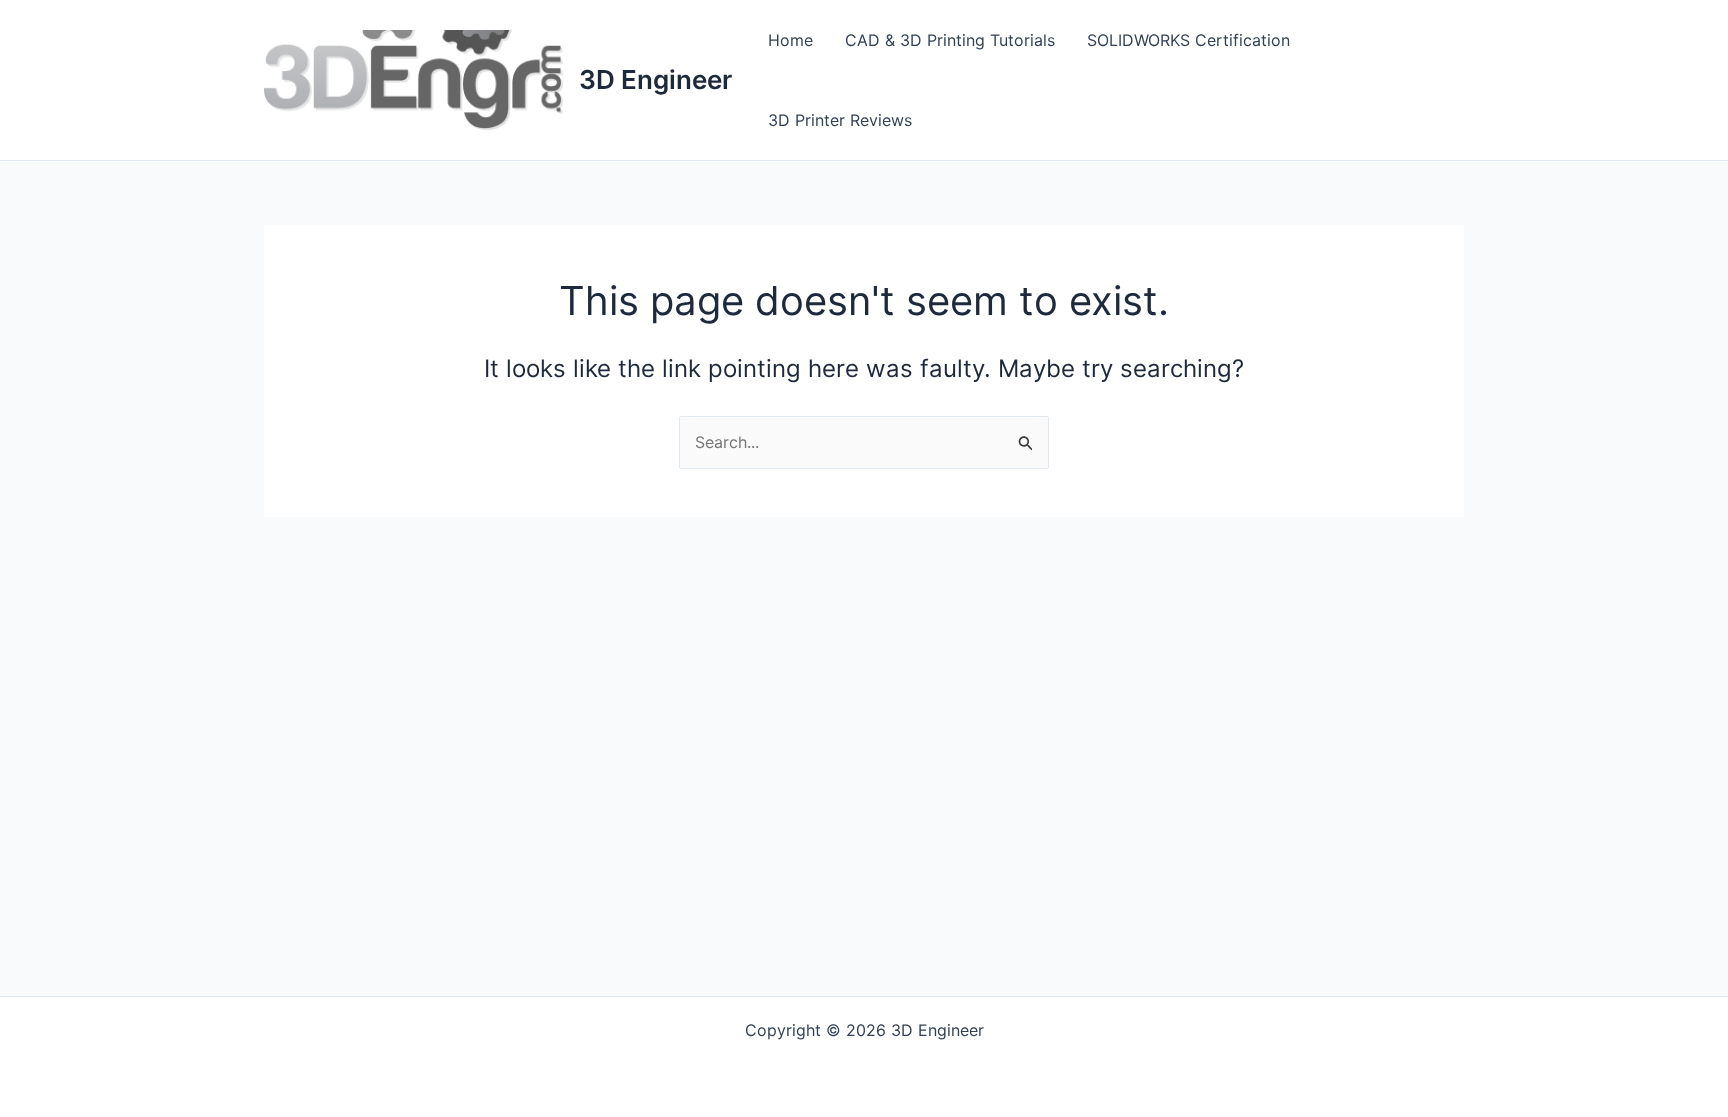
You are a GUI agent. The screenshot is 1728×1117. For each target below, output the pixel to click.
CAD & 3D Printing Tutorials (950, 40)
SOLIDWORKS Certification (1188, 40)
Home (790, 40)
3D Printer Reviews (840, 120)
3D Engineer (655, 79)
